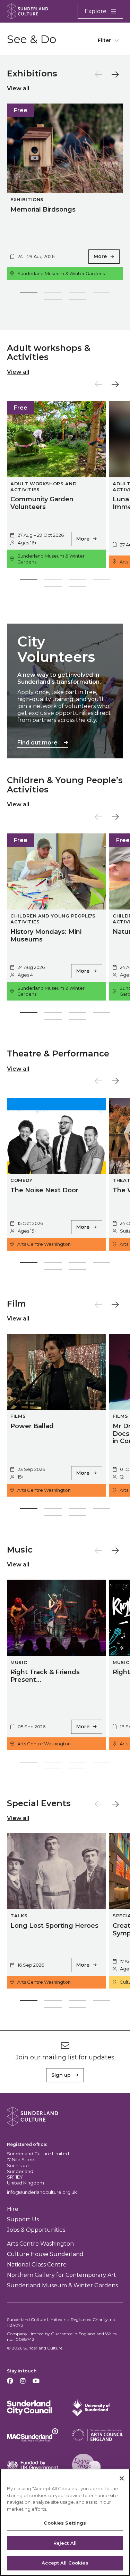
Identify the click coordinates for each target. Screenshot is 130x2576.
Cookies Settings (65, 2523)
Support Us (23, 2219)
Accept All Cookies (65, 2563)
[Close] (122, 2478)
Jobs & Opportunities (36, 2230)
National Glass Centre (37, 2265)
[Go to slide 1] (29, 294)
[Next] (115, 74)
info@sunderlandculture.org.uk (42, 2192)
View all (18, 88)
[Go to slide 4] (102, 294)
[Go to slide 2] (53, 294)
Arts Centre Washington (40, 2244)
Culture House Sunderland (45, 2254)
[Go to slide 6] (77, 301)
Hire (13, 2209)
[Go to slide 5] (53, 301)
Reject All (65, 2543)
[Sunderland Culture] (28, 11)
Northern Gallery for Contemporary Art (62, 2275)
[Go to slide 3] (77, 294)
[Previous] (98, 74)
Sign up (61, 2075)
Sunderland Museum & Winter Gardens (62, 2285)
